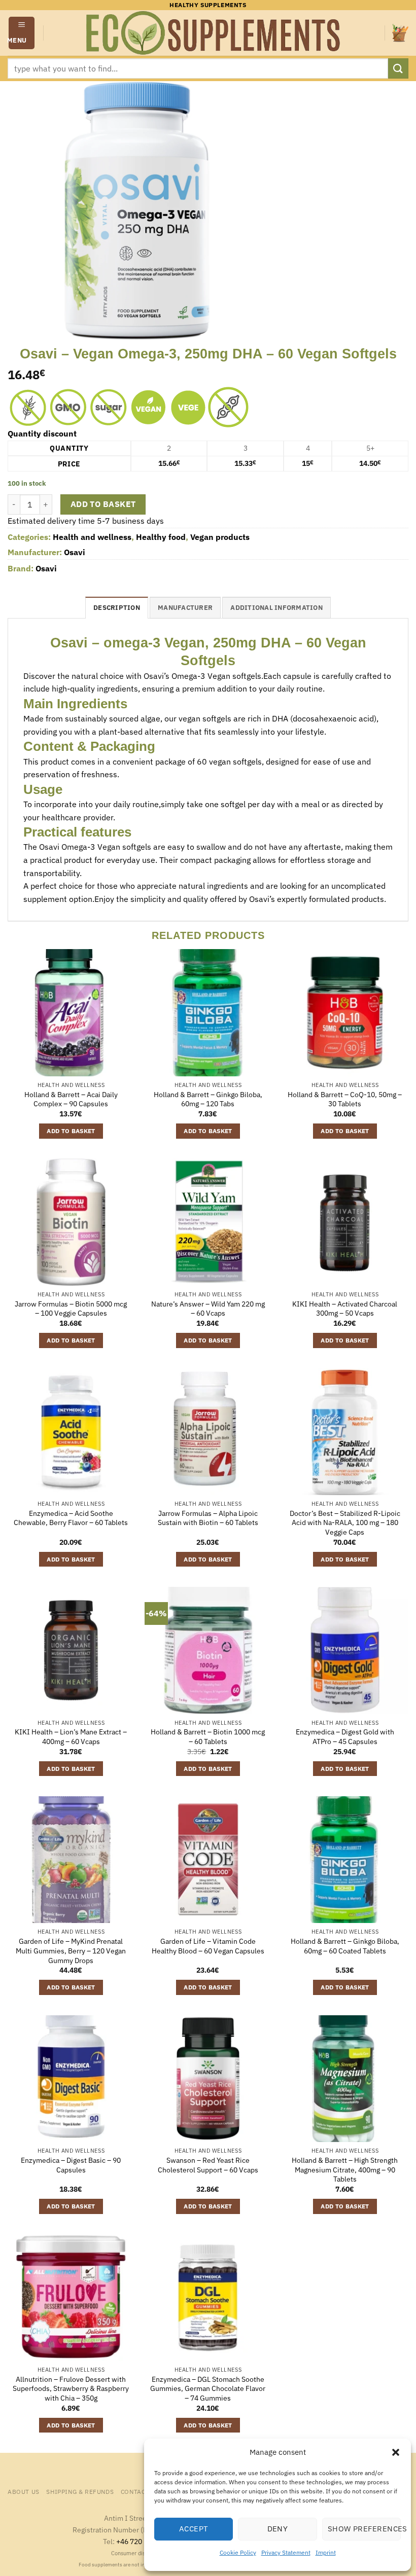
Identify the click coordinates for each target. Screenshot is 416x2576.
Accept (194, 2529)
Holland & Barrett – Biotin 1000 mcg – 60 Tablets (208, 1737)
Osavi (75, 552)
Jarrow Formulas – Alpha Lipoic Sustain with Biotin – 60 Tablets (208, 1518)
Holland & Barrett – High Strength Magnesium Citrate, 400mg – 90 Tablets (345, 2170)
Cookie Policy (238, 2552)
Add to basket (103, 504)
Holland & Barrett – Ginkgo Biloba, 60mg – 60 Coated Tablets (345, 1946)
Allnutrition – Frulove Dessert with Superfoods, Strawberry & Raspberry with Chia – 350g (71, 2389)
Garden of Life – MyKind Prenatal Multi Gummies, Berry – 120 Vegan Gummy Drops (71, 1951)
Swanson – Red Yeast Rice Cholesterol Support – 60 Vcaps (208, 2165)
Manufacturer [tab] (185, 608)
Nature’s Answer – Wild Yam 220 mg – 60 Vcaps (208, 1309)
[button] (396, 2452)
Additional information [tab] (276, 608)
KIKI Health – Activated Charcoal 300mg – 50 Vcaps (345, 1309)
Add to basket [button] (71, 1131)
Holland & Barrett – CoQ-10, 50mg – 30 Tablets (345, 1099)
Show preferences (364, 2529)
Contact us (140, 2491)
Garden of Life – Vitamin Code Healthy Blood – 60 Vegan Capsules (208, 1946)
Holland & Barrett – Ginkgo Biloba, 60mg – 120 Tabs (208, 1099)
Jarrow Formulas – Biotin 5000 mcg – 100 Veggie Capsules (71, 1309)
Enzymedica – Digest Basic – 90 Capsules (71, 2165)
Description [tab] (117, 608)
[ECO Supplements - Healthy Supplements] (214, 33)
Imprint (326, 2552)
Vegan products (220, 537)
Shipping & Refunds (80, 2491)
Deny (278, 2529)
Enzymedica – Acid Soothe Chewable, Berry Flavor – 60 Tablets (71, 1518)
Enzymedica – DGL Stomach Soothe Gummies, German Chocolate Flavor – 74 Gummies (208, 2389)
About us (24, 2491)
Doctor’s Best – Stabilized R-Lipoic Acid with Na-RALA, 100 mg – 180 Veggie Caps (345, 1523)
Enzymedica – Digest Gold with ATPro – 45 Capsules (345, 1737)
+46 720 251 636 (143, 2541)
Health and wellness (92, 537)
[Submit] (398, 68)
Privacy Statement (286, 2552)
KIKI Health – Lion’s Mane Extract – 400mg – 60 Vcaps (71, 1737)
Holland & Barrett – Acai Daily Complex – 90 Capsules (71, 1099)
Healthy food (161, 537)
